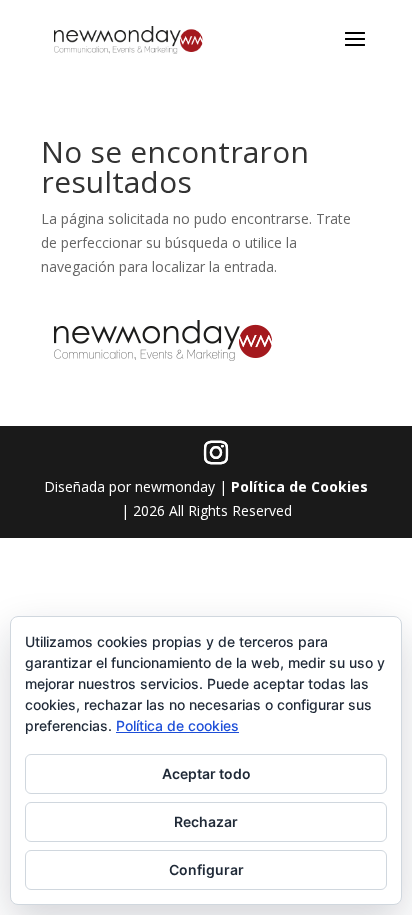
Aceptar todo (206, 773)
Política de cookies (177, 725)
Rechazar (206, 821)
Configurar (206, 869)
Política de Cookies (299, 486)
